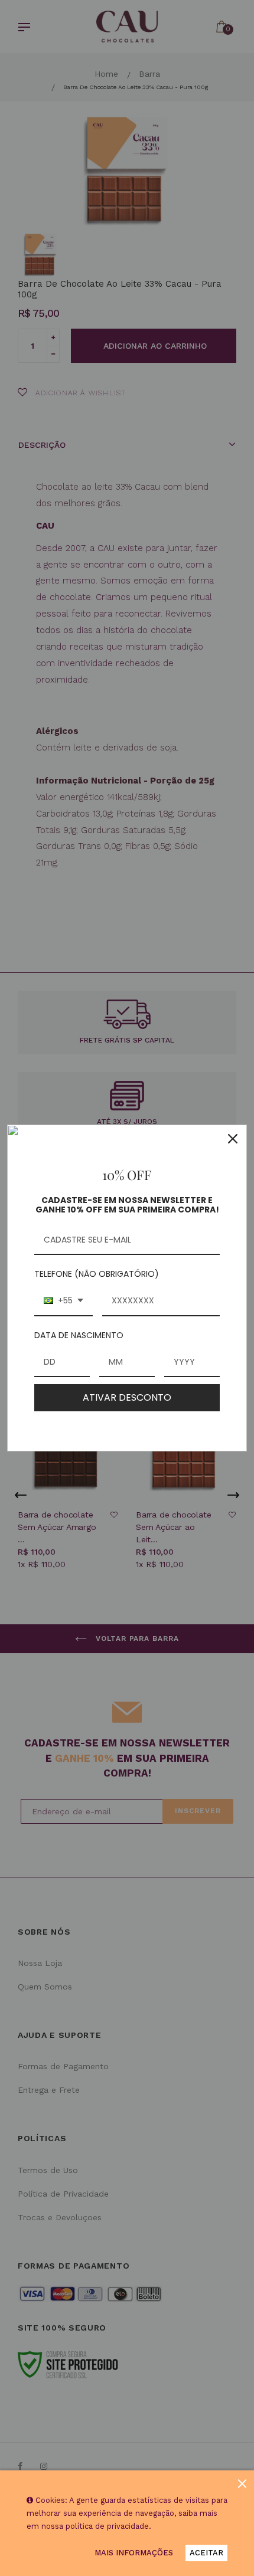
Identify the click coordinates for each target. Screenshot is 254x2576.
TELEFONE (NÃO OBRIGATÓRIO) (97, 1274)
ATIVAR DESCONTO (127, 1397)
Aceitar (206, 2553)
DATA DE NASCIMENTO (79, 1335)
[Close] (233, 1139)
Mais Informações (134, 2553)
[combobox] (63, 1301)
